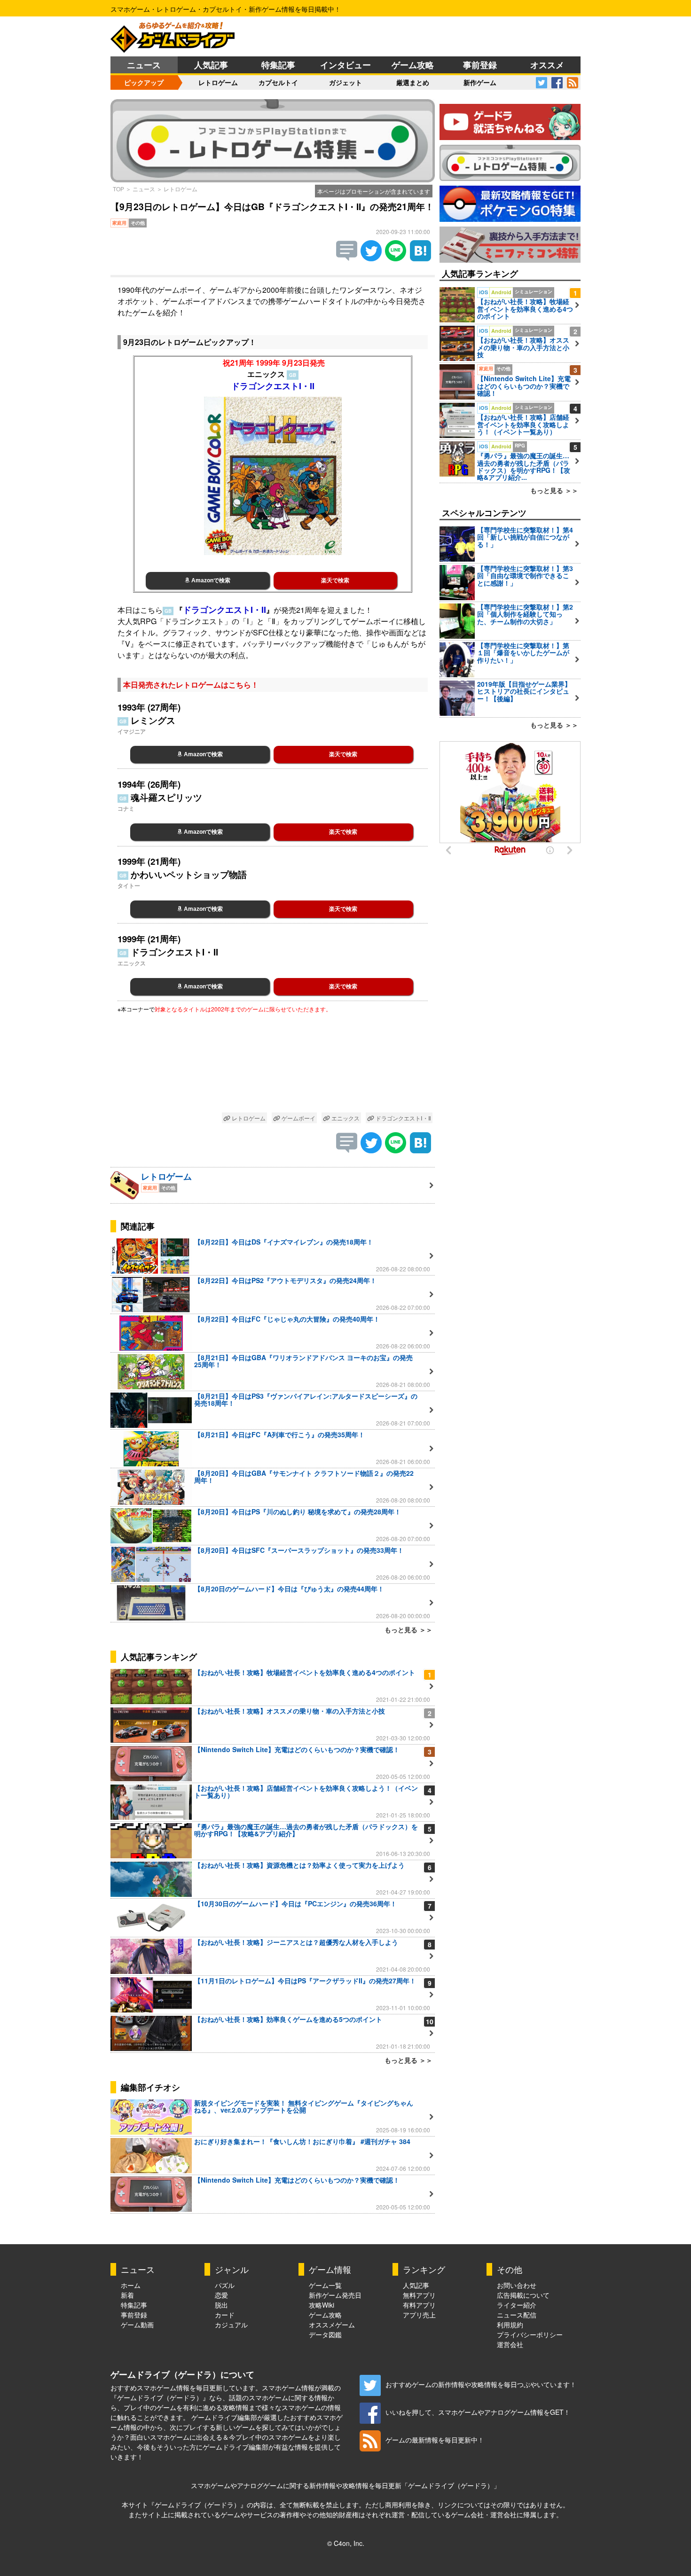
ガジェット (345, 82)
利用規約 (510, 2325)
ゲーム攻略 (413, 65)
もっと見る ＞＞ (408, 1629)
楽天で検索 (335, 580)
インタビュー (345, 65)
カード (225, 2315)
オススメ (547, 65)
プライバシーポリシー (530, 2334)
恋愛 (221, 2295)
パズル (225, 2285)
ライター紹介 (517, 2305)
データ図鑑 (325, 2334)
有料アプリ (419, 2305)
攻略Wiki (322, 2305)
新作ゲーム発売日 (335, 2295)
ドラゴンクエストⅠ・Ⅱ (403, 1118)
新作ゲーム (480, 82)
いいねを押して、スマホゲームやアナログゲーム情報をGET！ (478, 2412)
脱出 (221, 2305)
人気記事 (211, 65)
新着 (127, 2295)
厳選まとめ (413, 82)
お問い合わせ (517, 2285)
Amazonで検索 (210, 580)
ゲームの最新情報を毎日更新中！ (435, 2440)
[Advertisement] (273, 1065)
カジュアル (231, 2325)
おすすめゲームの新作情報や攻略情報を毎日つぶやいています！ (481, 2384)
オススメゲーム (332, 2325)
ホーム (131, 2285)
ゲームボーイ (298, 1118)
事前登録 (480, 65)
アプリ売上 (419, 2315)
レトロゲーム (218, 82)
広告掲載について (523, 2295)
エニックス (345, 1118)
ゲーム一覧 (325, 2285)
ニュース (144, 65)
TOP (118, 189)
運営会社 (510, 2344)
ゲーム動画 (137, 2325)
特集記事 (278, 65)
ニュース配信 (517, 2315)
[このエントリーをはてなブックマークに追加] (420, 258)
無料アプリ (419, 2295)
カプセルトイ (278, 82)
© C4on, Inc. (346, 2543)
